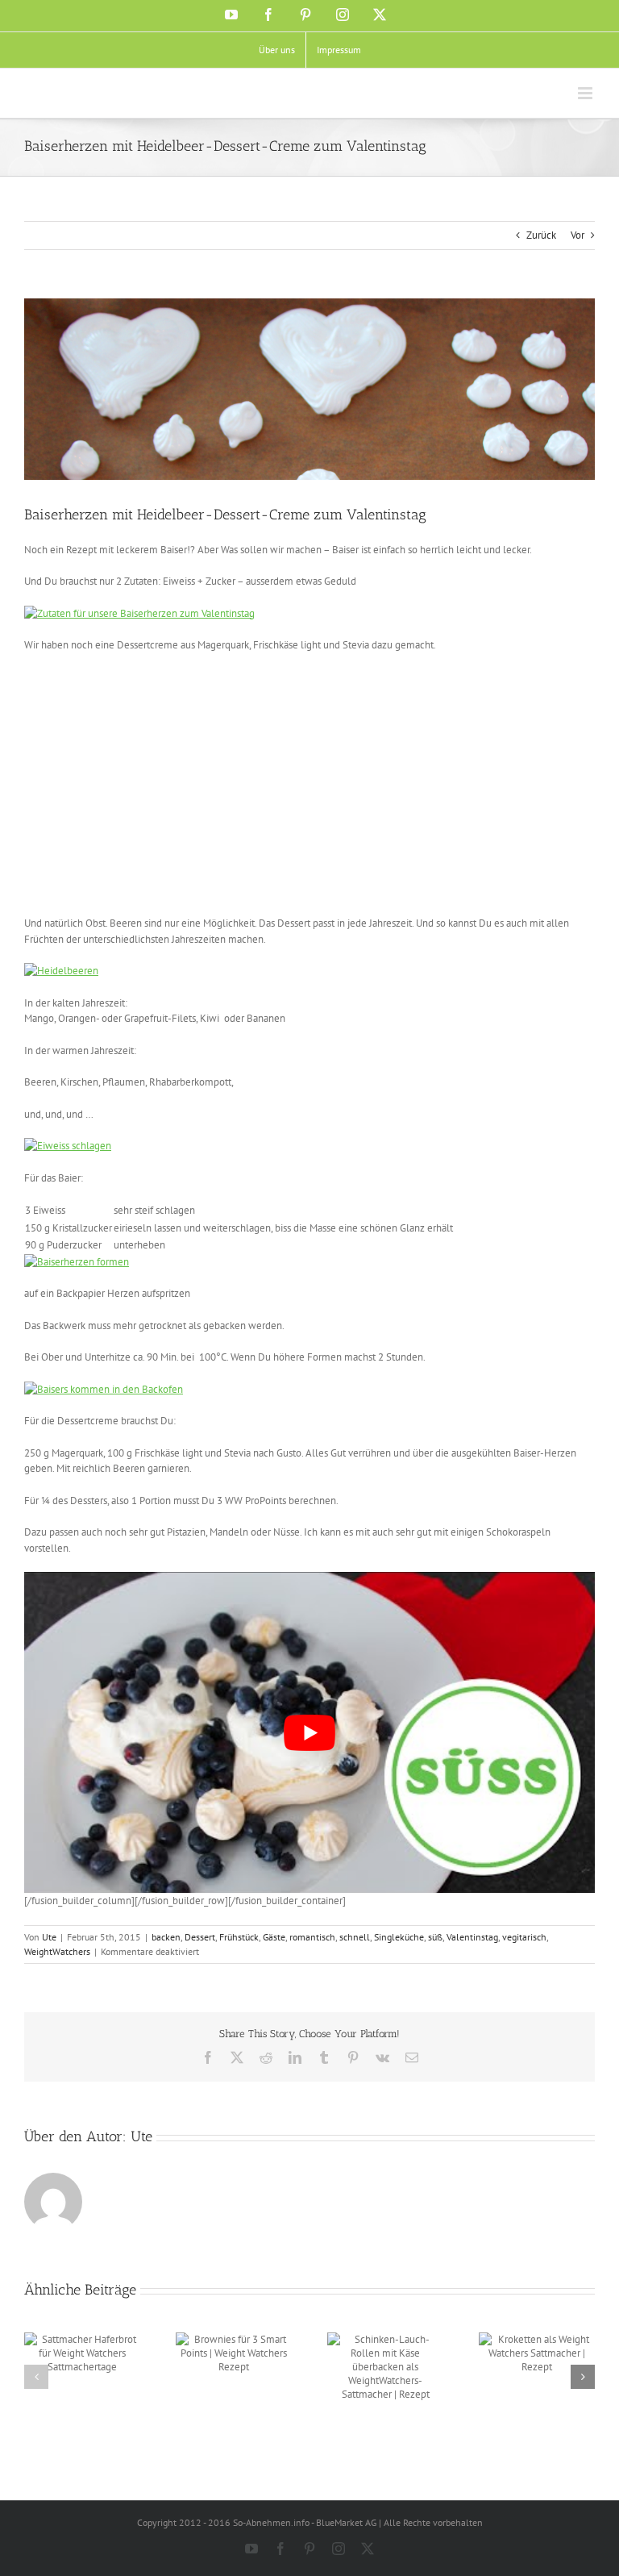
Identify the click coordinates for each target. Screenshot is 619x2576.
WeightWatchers (57, 1951)
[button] (36, 2377)
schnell (355, 1937)
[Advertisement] (160, 782)
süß (435, 1937)
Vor (577, 235)
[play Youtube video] (309, 1732)
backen (166, 1937)
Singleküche (399, 1937)
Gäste (274, 1937)
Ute (49, 1937)
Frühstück (239, 1937)
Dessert (200, 1937)
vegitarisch (524, 1937)
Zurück (541, 235)
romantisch (312, 1937)
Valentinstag (472, 1937)
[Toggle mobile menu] (586, 93)
